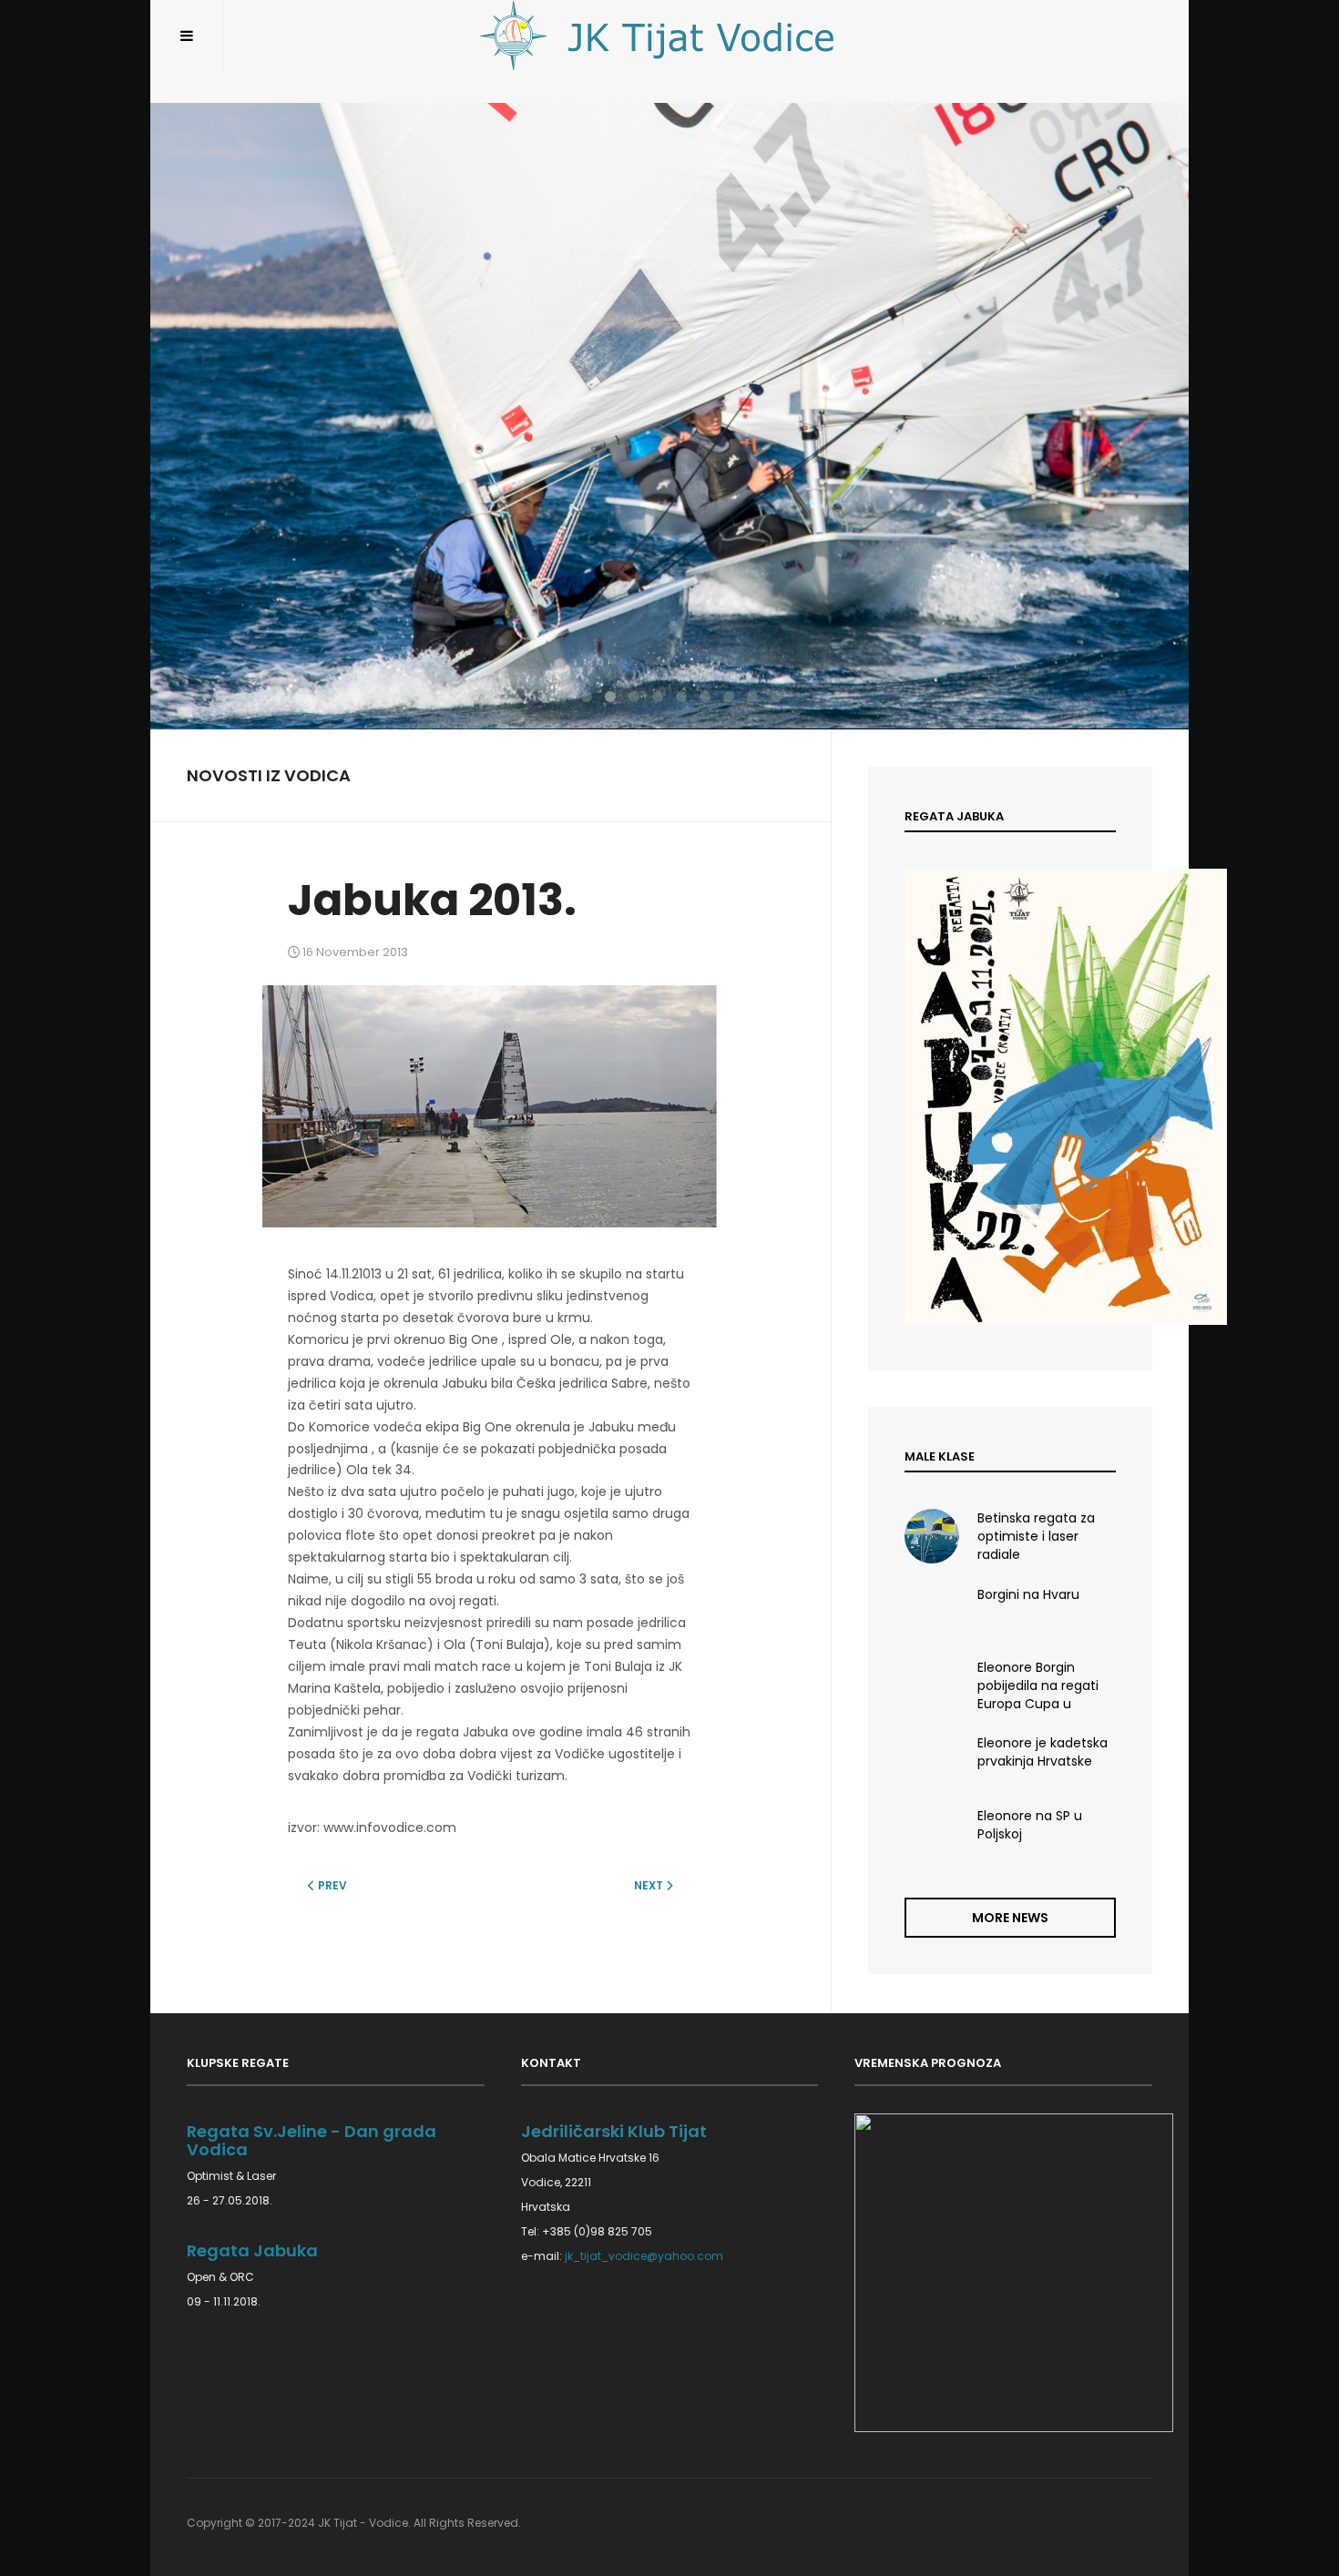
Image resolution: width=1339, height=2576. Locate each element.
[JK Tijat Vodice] (669, 36)
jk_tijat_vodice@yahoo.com (644, 2256)
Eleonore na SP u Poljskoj (1030, 1825)
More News (1010, 1918)
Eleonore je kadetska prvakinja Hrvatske (1043, 1752)
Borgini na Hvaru (1028, 1594)
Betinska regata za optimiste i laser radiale (1036, 1535)
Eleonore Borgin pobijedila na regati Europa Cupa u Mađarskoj (1038, 1685)
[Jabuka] (1010, 1097)
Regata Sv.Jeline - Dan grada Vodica (312, 2140)
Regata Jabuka (252, 2250)
